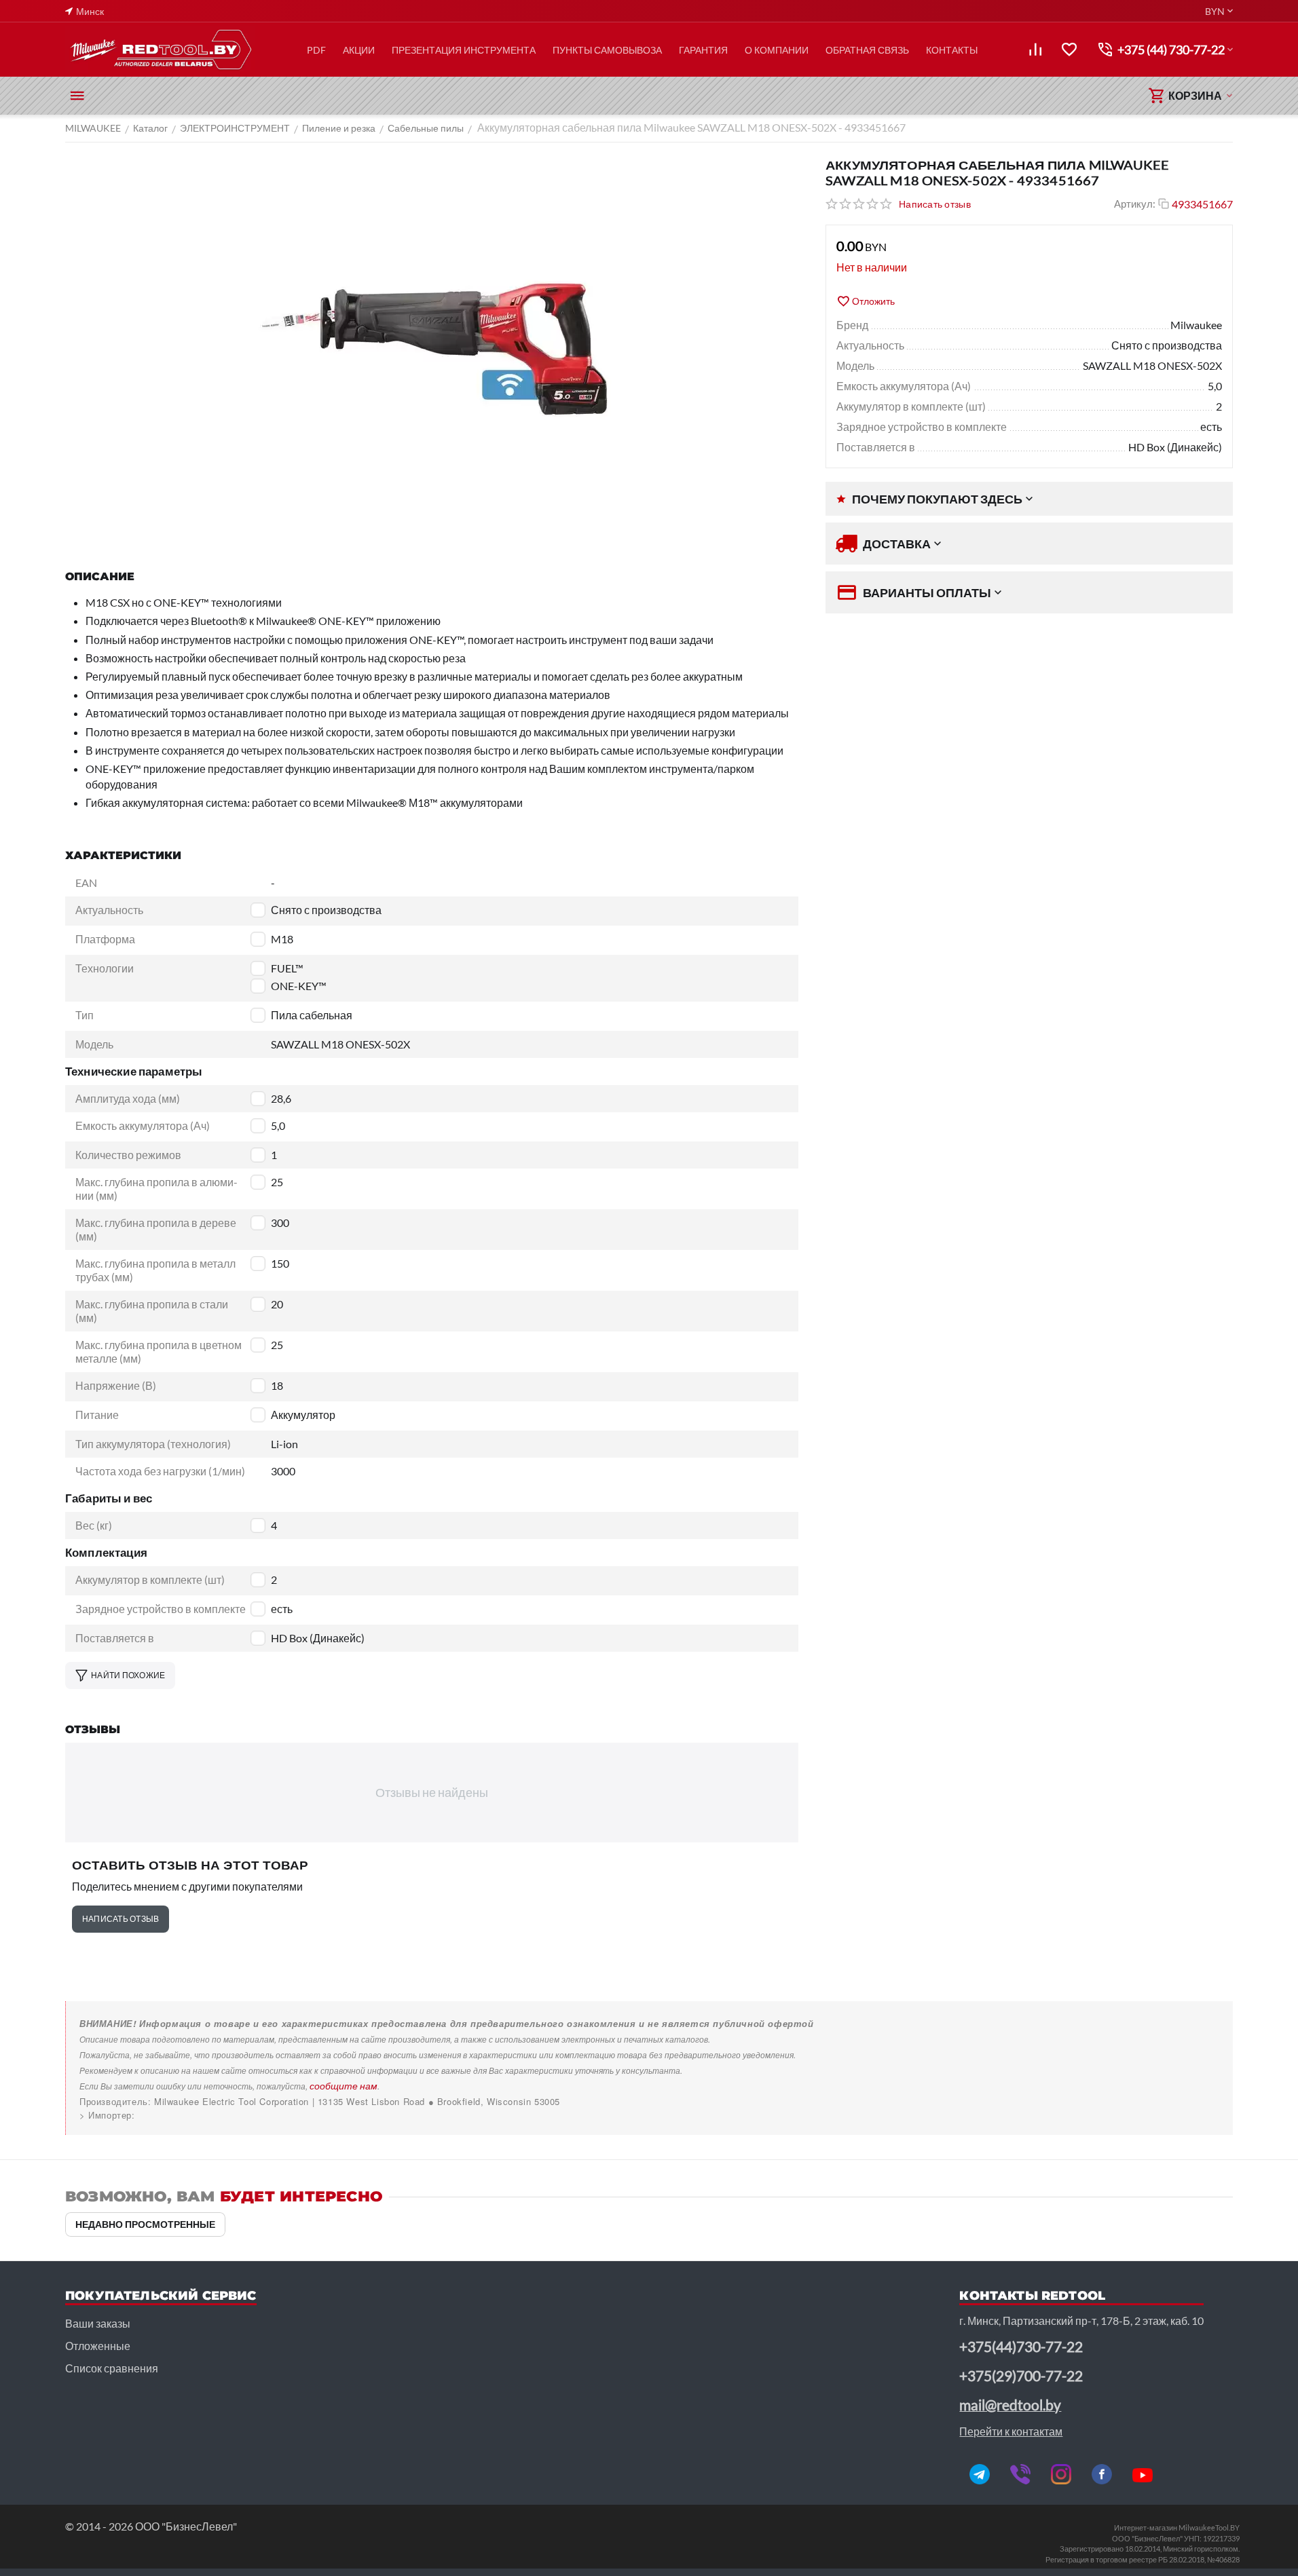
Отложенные (98, 2346)
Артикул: (1135, 204)
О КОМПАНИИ (777, 50)
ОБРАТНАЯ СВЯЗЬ (867, 50)
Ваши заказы (98, 2323)
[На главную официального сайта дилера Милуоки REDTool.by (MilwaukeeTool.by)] (160, 50)
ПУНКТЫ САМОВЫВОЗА (607, 50)
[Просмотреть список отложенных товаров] (1069, 50)
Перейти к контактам (1011, 2431)
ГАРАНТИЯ (703, 50)
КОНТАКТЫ (952, 50)
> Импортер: (107, 2115)
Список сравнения (112, 2368)
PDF (316, 50)
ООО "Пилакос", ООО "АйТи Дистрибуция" (175, 2115)
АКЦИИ (359, 50)
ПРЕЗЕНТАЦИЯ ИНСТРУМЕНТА (464, 50)
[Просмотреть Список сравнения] (1035, 50)
